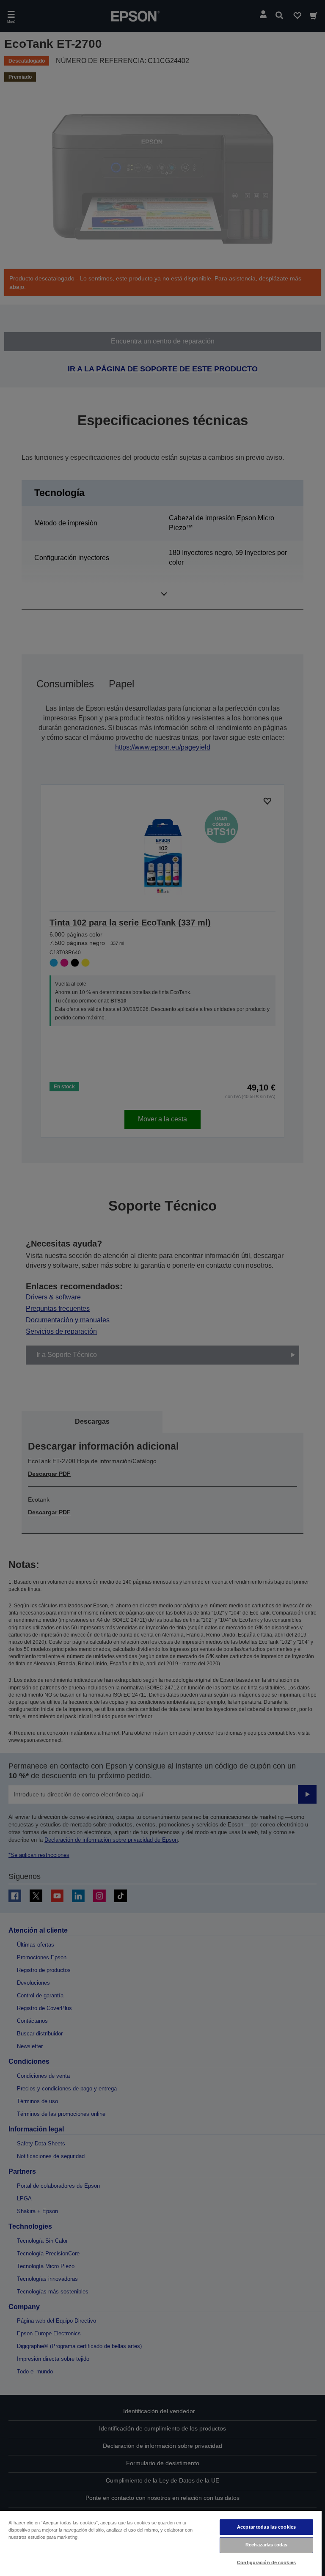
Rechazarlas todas (266, 2545)
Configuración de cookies (266, 2562)
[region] (161, 2543)
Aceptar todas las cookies (266, 2527)
